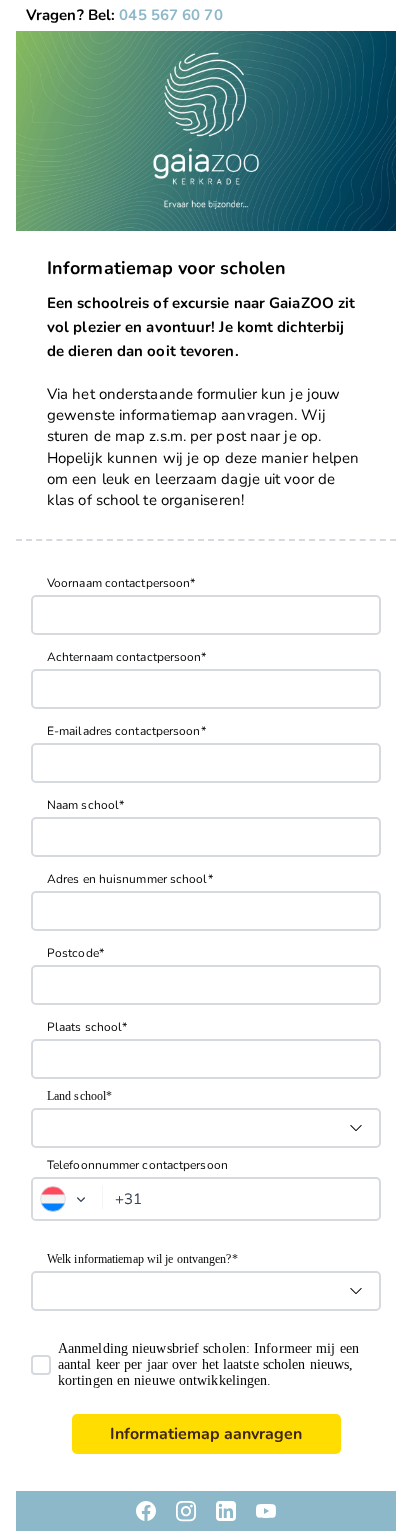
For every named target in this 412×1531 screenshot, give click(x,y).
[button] (68, 1199)
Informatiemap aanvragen (206, 1434)
